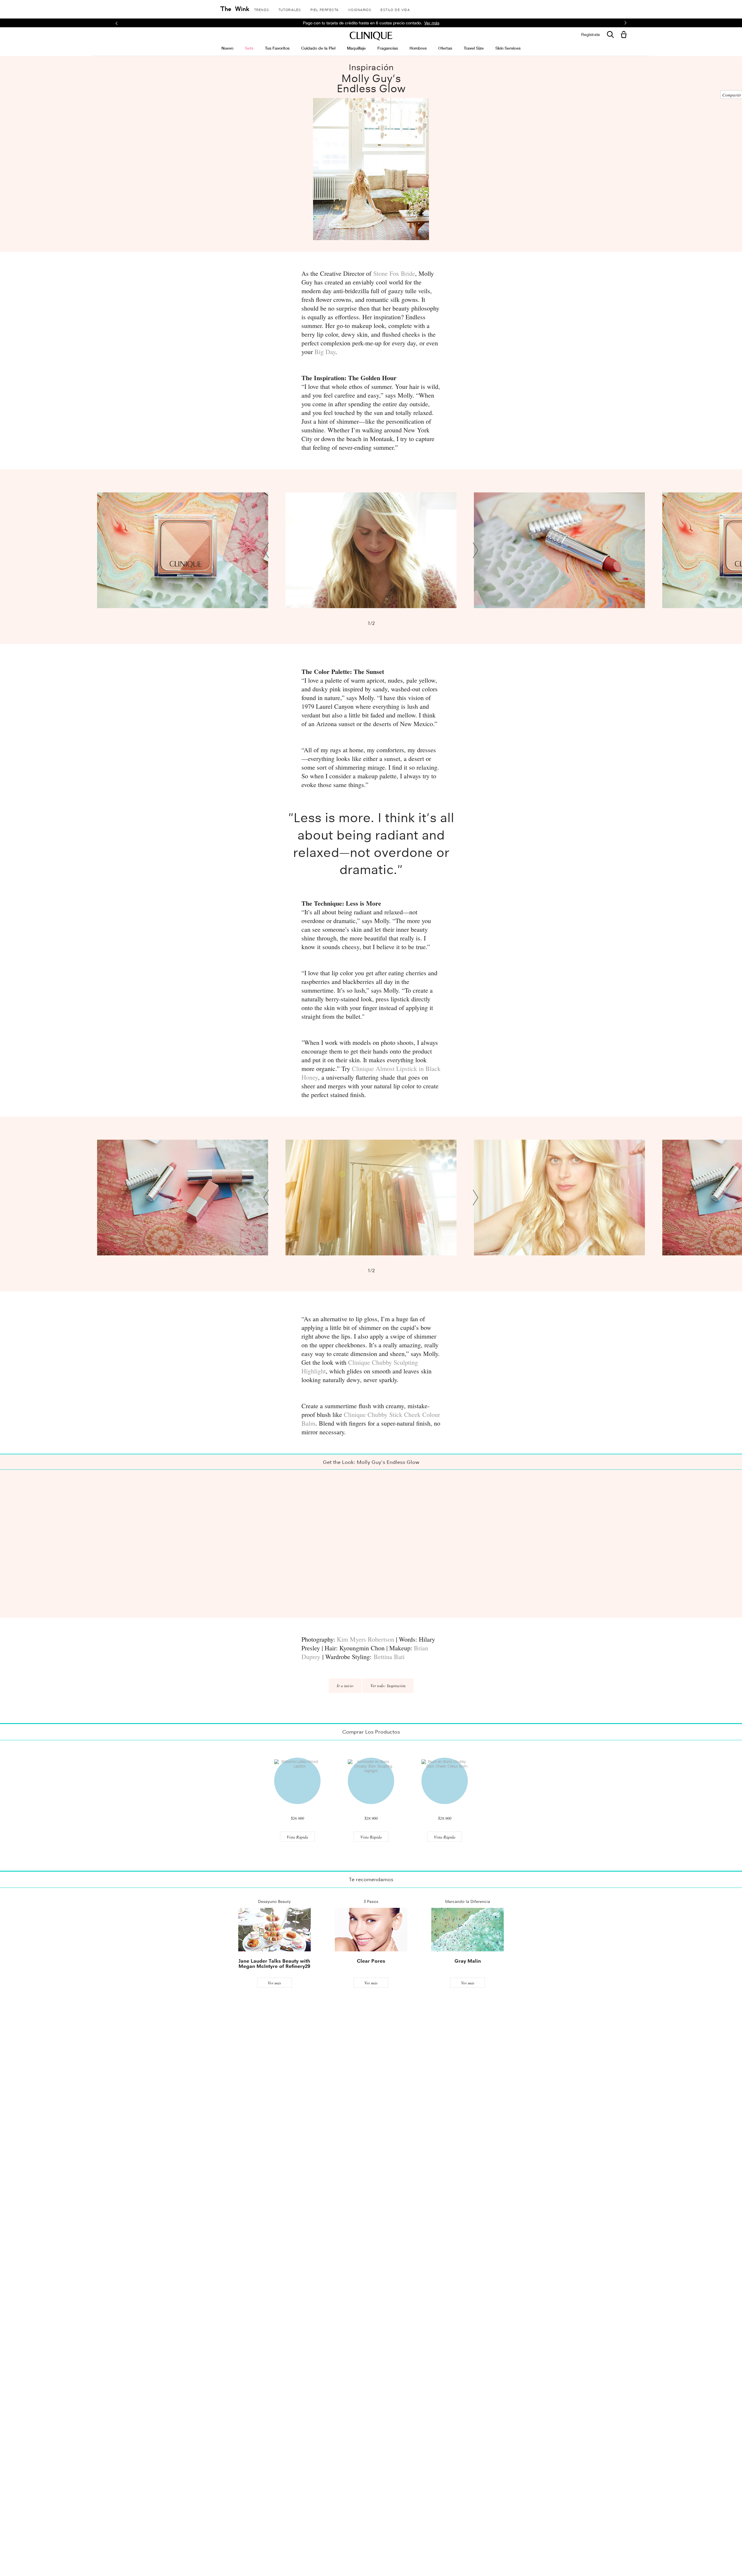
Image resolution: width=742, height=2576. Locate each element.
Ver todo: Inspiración (388, 1686)
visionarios (360, 10)
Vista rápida (297, 1837)
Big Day (325, 352)
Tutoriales (290, 10)
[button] (625, 35)
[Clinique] (371, 36)
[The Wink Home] (235, 9)
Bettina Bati (389, 1657)
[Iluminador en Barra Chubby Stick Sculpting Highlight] (371, 1781)
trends (262, 10)
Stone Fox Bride (394, 273)
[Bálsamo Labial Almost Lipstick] (297, 1781)
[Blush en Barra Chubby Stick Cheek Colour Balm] (445, 1781)
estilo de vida (395, 10)
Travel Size (474, 48)
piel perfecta (325, 10)
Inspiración (371, 67)
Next (475, 550)
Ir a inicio (345, 1686)
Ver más (274, 1983)
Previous (267, 550)
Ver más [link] (432, 23)
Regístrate (591, 35)
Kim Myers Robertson (365, 1639)
